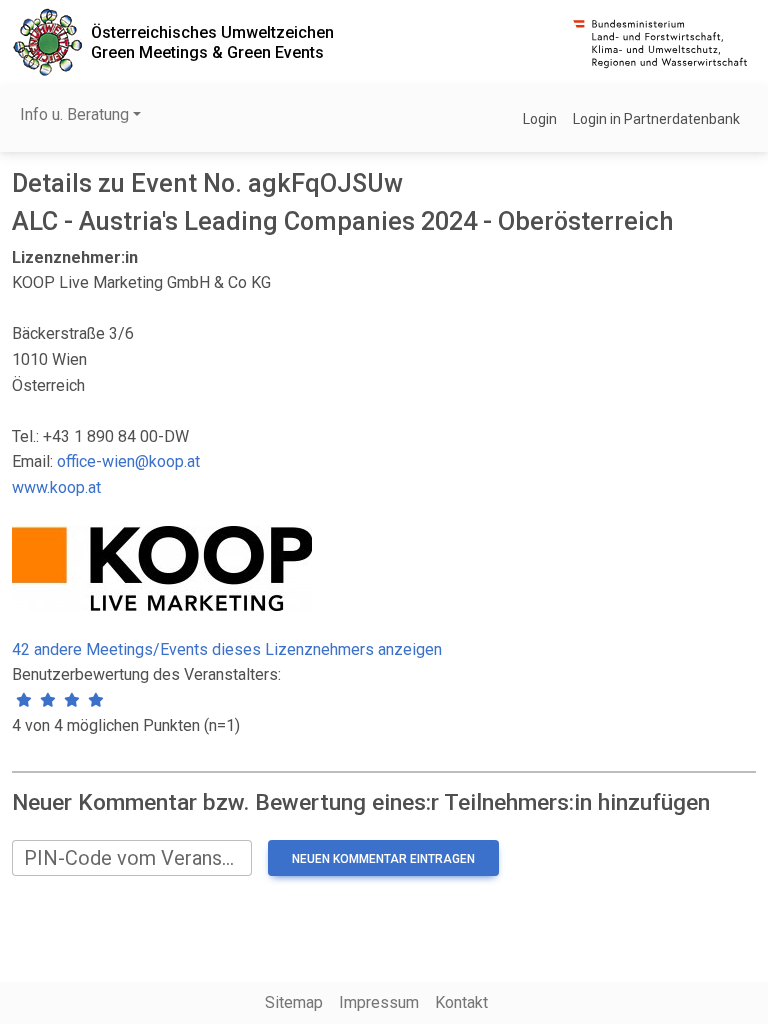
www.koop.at (56, 487)
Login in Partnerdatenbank (656, 119)
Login (540, 119)
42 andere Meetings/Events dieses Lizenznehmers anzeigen (227, 649)
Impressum (379, 1002)
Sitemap (294, 1002)
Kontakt (461, 1002)
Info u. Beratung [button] (74, 114)
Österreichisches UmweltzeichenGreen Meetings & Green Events (212, 42)
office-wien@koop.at (128, 461)
